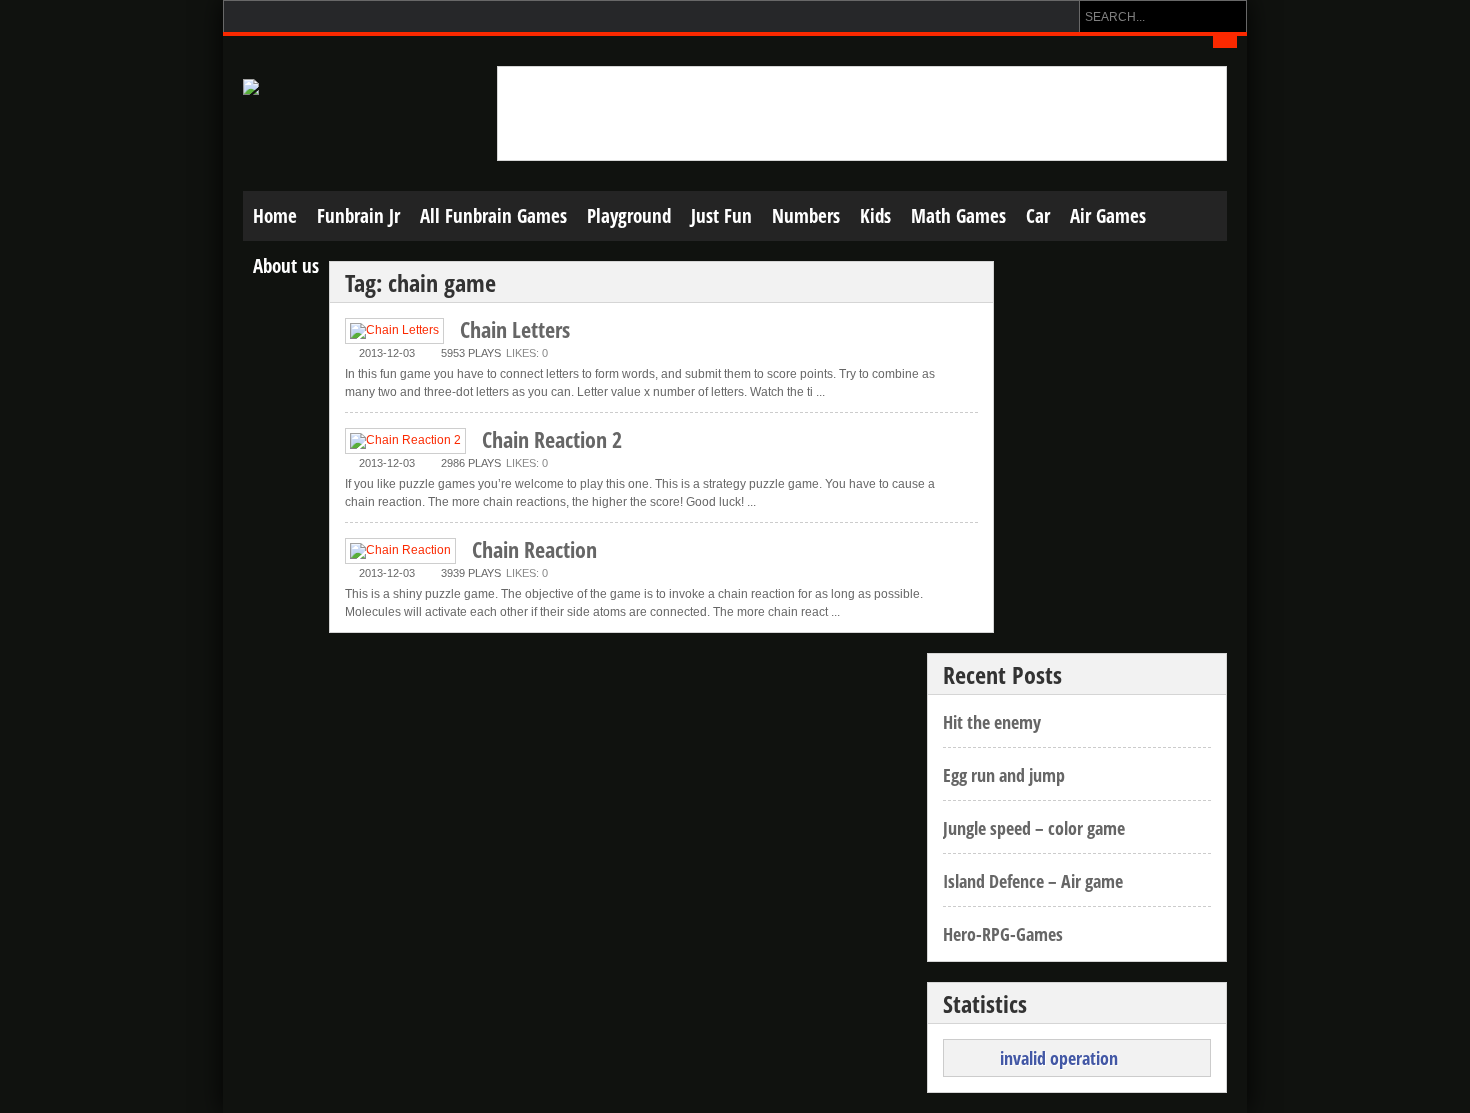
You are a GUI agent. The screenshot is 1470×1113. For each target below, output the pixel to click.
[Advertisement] (862, 112)
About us (286, 266)
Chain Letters (515, 329)
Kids (875, 216)
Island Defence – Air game (1033, 881)
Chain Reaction (534, 549)
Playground (629, 216)
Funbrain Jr (358, 216)
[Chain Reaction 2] (405, 441)
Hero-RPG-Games (1003, 934)
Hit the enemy (992, 722)
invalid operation (1059, 1058)
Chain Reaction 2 (552, 439)
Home (275, 216)
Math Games (958, 216)
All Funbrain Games (493, 216)
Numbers (806, 216)
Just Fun (721, 216)
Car (1038, 216)
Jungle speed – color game (1034, 828)
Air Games (1108, 216)
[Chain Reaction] (400, 551)
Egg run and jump (1004, 775)
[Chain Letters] (394, 331)
